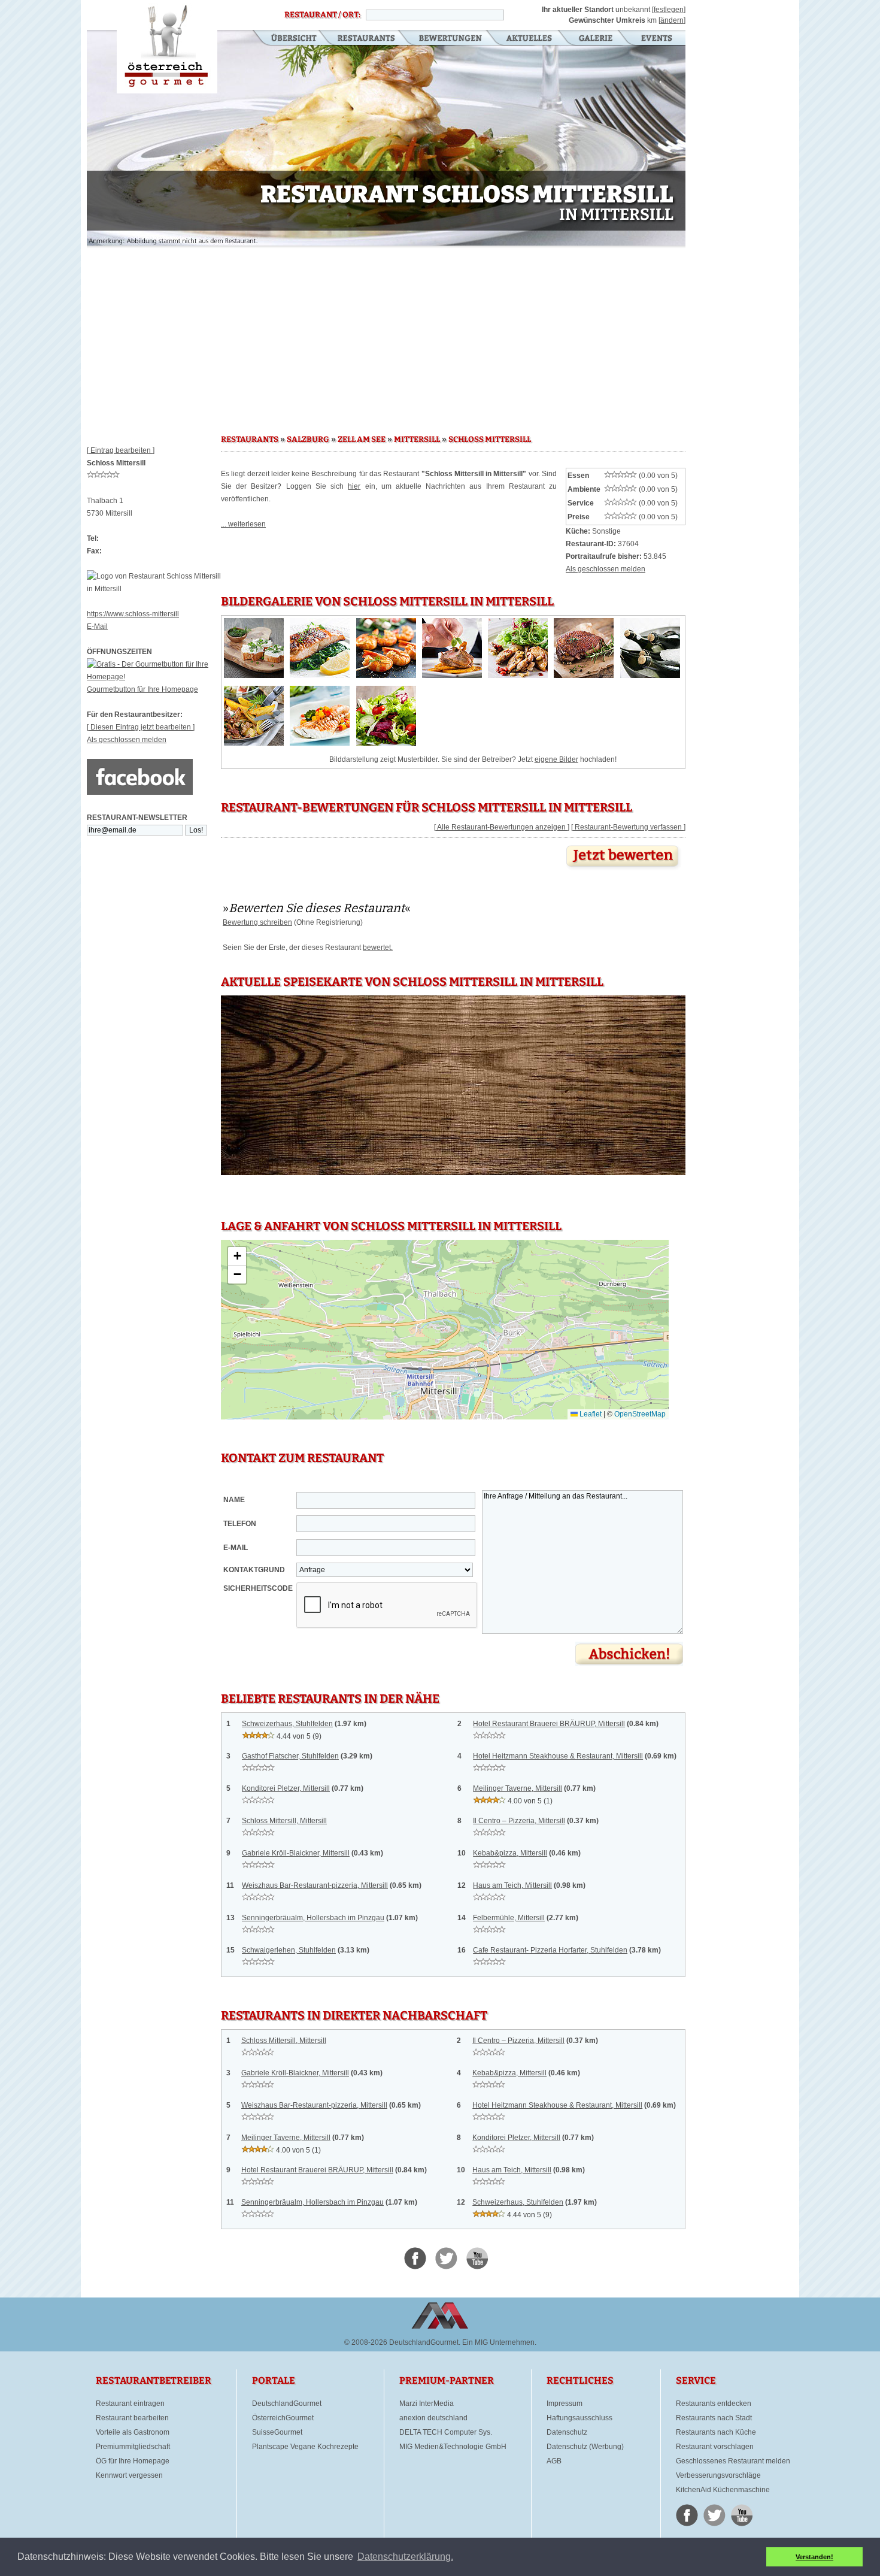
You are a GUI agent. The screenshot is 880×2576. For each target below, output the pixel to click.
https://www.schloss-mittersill (133, 614)
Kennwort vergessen (129, 2475)
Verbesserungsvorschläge (718, 2475)
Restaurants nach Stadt (714, 2418)
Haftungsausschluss (579, 2418)
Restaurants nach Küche (716, 2432)
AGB (554, 2461)
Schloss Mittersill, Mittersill (284, 1821)
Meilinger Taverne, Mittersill (518, 1788)
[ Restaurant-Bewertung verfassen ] (628, 827)
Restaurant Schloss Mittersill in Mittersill (167, 47)
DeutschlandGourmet (287, 2404)
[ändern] (672, 20)
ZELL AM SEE (362, 440)
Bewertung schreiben (257, 922)
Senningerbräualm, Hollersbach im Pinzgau (313, 1918)
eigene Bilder (556, 759)
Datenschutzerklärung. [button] (405, 2557)
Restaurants (366, 39)
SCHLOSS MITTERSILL (490, 440)
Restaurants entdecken (714, 2404)
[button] (237, 1256)
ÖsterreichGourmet (283, 2418)
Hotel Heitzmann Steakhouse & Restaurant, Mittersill (558, 1756)
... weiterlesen (243, 524)
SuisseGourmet (277, 2432)
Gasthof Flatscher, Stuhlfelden (290, 1756)
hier (354, 486)
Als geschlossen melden (127, 740)
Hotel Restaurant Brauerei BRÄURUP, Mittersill (549, 1724)
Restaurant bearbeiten (132, 2418)
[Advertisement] (386, 335)
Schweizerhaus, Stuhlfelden (287, 1724)
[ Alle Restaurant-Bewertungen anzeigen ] (502, 827)
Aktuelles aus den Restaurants (530, 39)
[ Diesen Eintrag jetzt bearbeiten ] (141, 727)
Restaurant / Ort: (322, 15)
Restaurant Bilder (596, 39)
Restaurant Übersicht (286, 39)
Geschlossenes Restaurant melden (733, 2461)
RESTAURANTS (250, 440)
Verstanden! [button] (814, 2557)
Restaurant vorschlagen (715, 2447)
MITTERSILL (417, 440)
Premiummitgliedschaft (133, 2447)
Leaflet (590, 1414)
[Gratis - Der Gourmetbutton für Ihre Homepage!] (154, 677)
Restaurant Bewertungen (451, 39)
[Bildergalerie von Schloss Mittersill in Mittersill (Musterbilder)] (254, 676)
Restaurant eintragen (130, 2404)
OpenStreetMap (640, 1414)
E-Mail (97, 626)
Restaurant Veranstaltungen (656, 39)
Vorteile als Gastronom (133, 2432)
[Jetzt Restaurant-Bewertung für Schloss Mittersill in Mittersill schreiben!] (624, 870)
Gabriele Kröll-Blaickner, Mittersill (296, 1853)
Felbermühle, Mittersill (509, 1918)
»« (317, 908)
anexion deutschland (433, 2418)
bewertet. (378, 948)
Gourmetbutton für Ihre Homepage (142, 689)
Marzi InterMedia (427, 2404)
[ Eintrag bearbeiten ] (121, 450)
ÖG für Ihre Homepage (133, 2461)
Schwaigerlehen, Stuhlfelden (289, 1950)
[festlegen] (669, 10)
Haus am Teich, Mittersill (512, 1885)
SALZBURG (308, 440)
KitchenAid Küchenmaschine (723, 2490)
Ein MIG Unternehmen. (499, 2342)
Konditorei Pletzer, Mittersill (286, 1788)
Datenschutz (567, 2432)
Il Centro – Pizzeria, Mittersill (519, 1821)
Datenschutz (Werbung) (585, 2447)
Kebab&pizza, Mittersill (510, 1853)
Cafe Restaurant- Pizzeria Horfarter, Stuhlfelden (550, 1950)
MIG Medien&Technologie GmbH (453, 2447)
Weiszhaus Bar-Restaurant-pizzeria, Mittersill (315, 1885)
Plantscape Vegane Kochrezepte (305, 2447)
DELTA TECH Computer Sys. (446, 2432)
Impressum (565, 2404)
